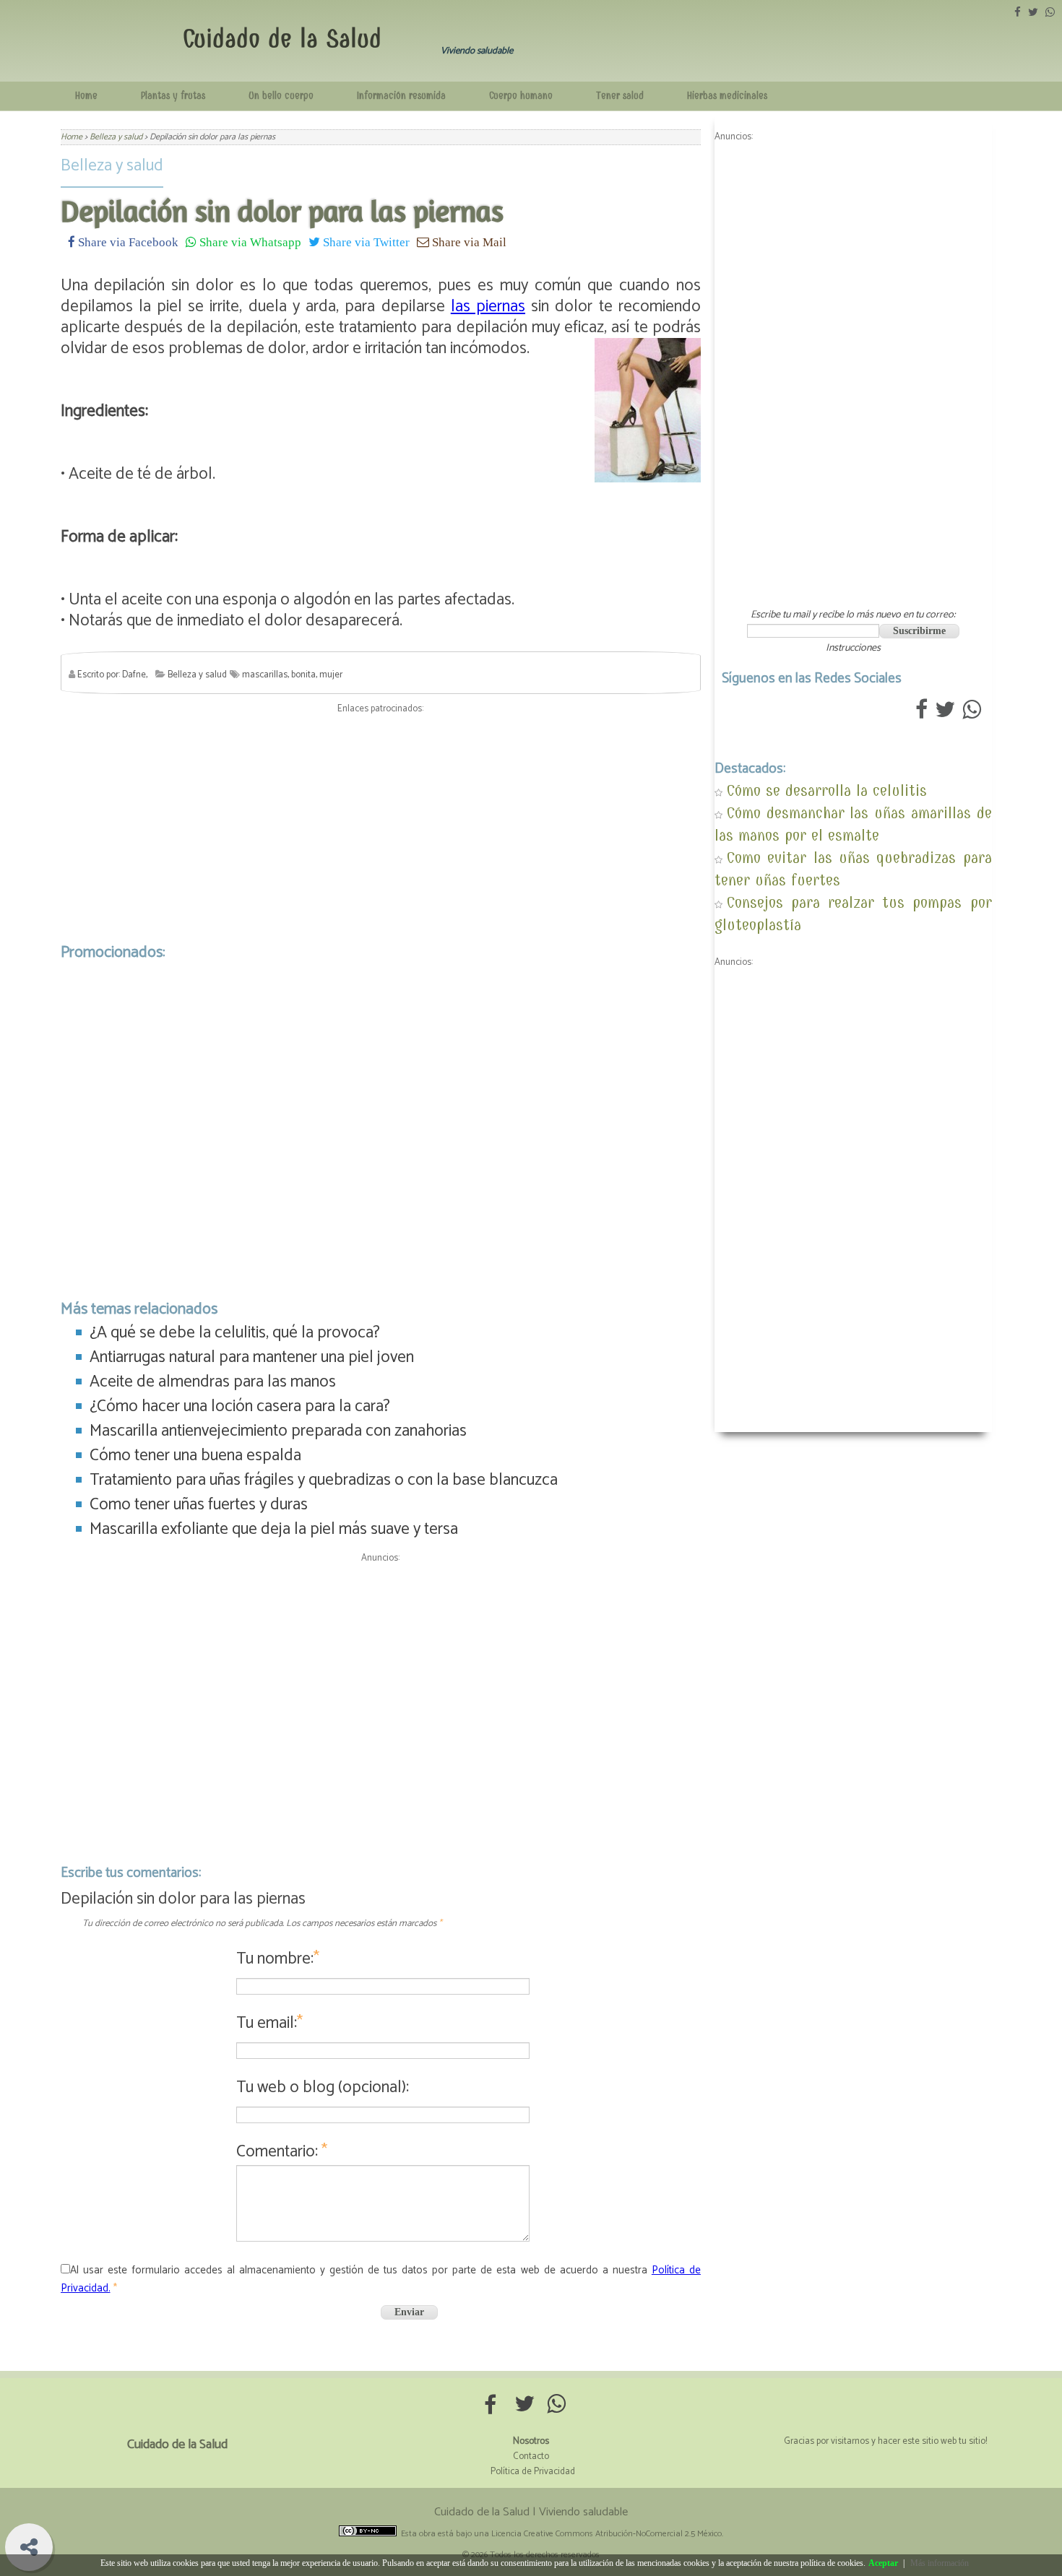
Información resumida (401, 96)
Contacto (531, 2456)
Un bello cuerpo (281, 96)
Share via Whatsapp (249, 242)
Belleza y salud (112, 166)
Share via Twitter (365, 242)
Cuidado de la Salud (282, 39)
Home (86, 96)
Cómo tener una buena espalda (195, 1456)
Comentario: (282, 2152)
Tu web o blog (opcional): (323, 2087)
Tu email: (269, 2023)
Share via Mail (468, 242)
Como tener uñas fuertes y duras (199, 1505)
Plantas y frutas (173, 96)
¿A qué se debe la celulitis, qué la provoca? (235, 1333)
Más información (940, 2563)
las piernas (488, 307)
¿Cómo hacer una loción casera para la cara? (240, 1406)
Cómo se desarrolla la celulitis (827, 790)
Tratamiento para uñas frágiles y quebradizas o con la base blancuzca (324, 1480)
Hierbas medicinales (727, 96)
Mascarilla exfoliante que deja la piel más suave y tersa (274, 1529)
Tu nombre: (278, 1959)
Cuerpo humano (521, 96)
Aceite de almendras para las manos (213, 1382)
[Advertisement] (381, 825)
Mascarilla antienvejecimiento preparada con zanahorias (278, 1431)
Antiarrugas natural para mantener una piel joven (252, 1357)
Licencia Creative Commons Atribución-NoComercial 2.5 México (606, 2534)
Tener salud (620, 96)
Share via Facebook (127, 242)
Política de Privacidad (533, 2472)
